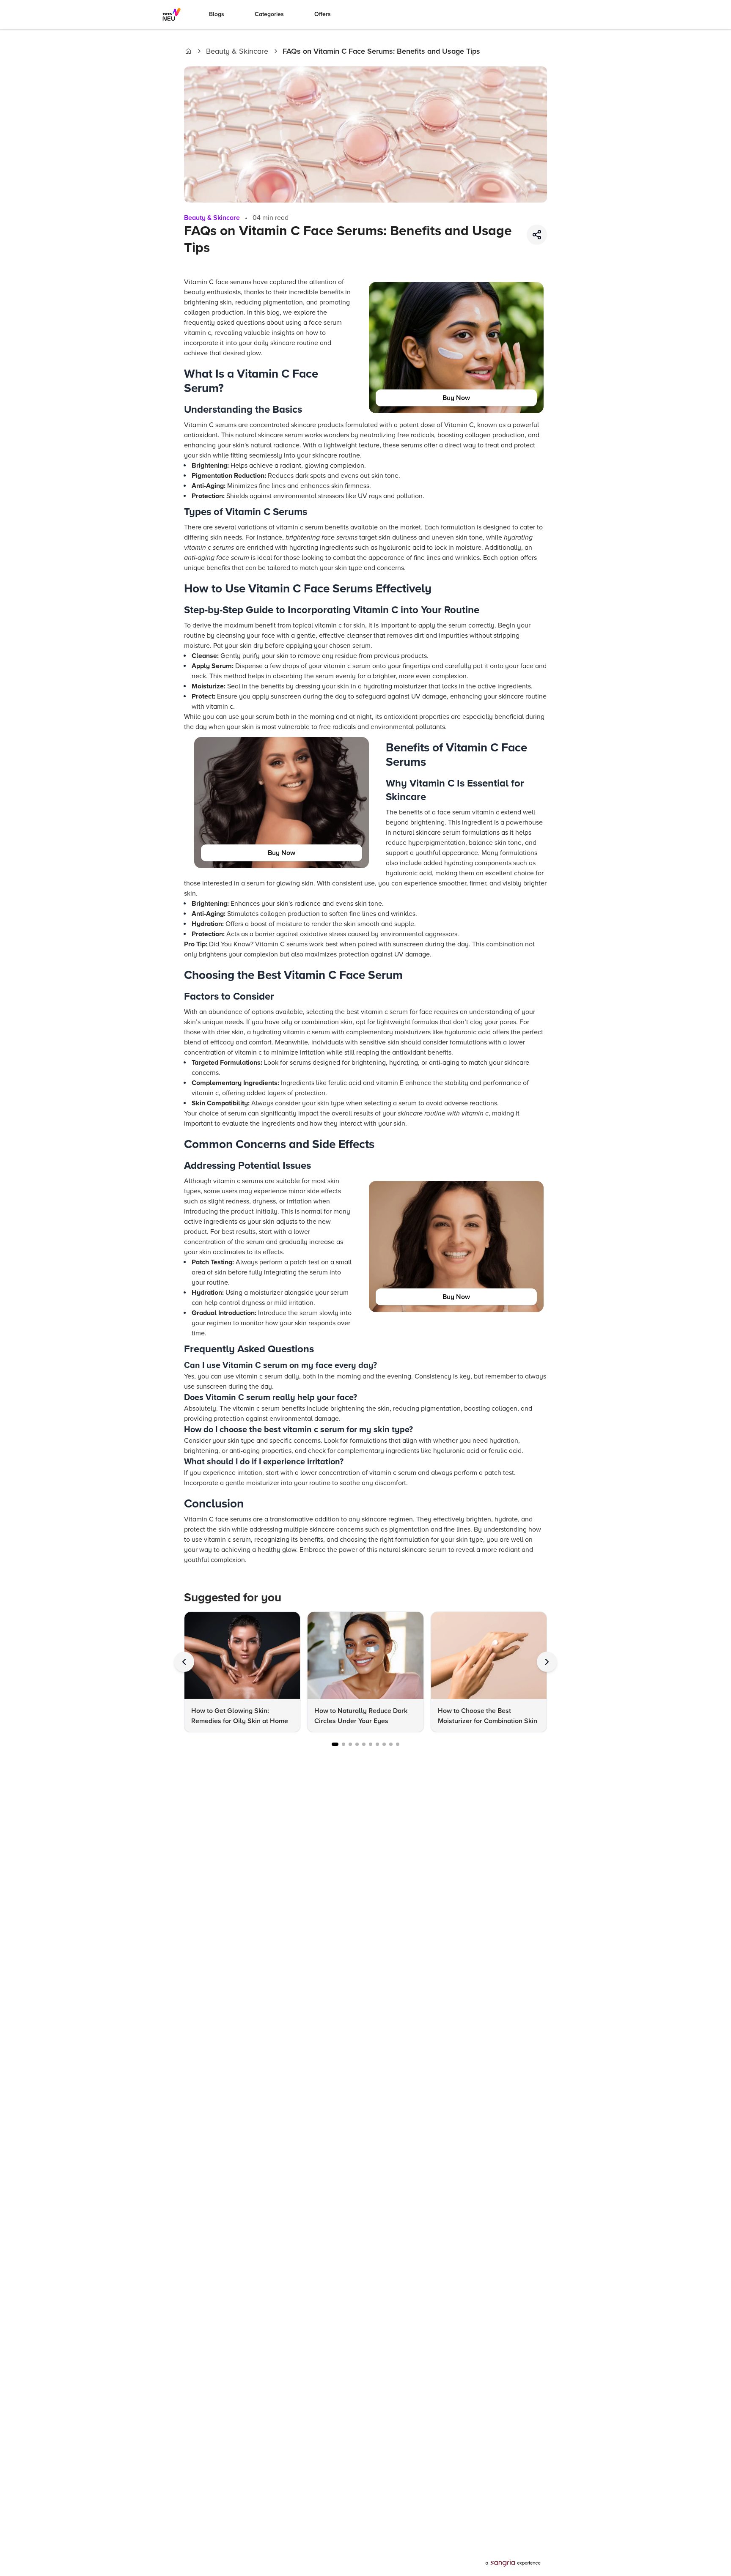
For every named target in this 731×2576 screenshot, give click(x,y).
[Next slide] (547, 1662)
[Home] (188, 51)
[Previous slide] (184, 1662)
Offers (323, 14)
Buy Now (456, 398)
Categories (269, 14)
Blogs (217, 14)
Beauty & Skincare (237, 51)
